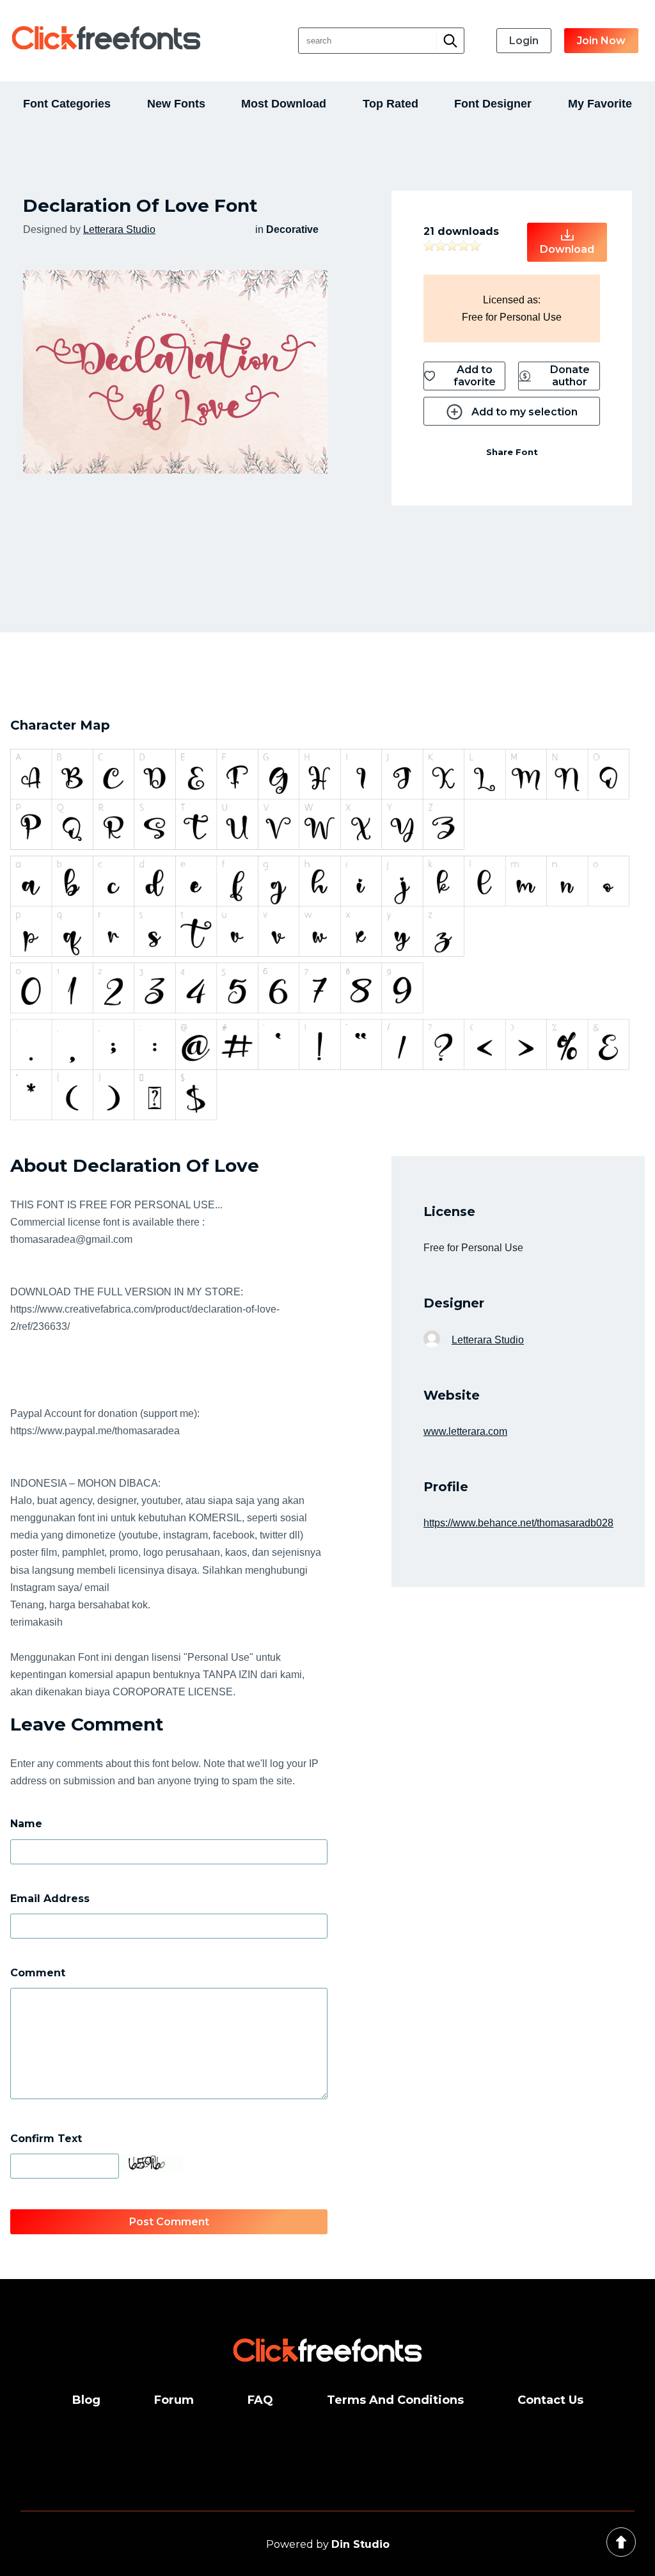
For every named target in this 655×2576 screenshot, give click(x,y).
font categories (67, 104)
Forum (174, 2400)
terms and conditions (395, 2400)
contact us (550, 2400)
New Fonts (176, 104)
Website (452, 1395)
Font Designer (493, 104)
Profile (446, 1487)
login (524, 41)
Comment (38, 1973)
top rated (391, 104)
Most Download (284, 104)
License (449, 1212)
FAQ (260, 2400)
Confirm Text (46, 2139)
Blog (86, 2400)
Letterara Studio (119, 229)
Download (567, 249)
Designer (454, 1303)
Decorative (292, 229)
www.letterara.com (465, 1431)
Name (26, 1824)
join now (601, 41)
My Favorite (600, 104)
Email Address (50, 1899)
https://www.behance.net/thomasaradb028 (518, 1523)
